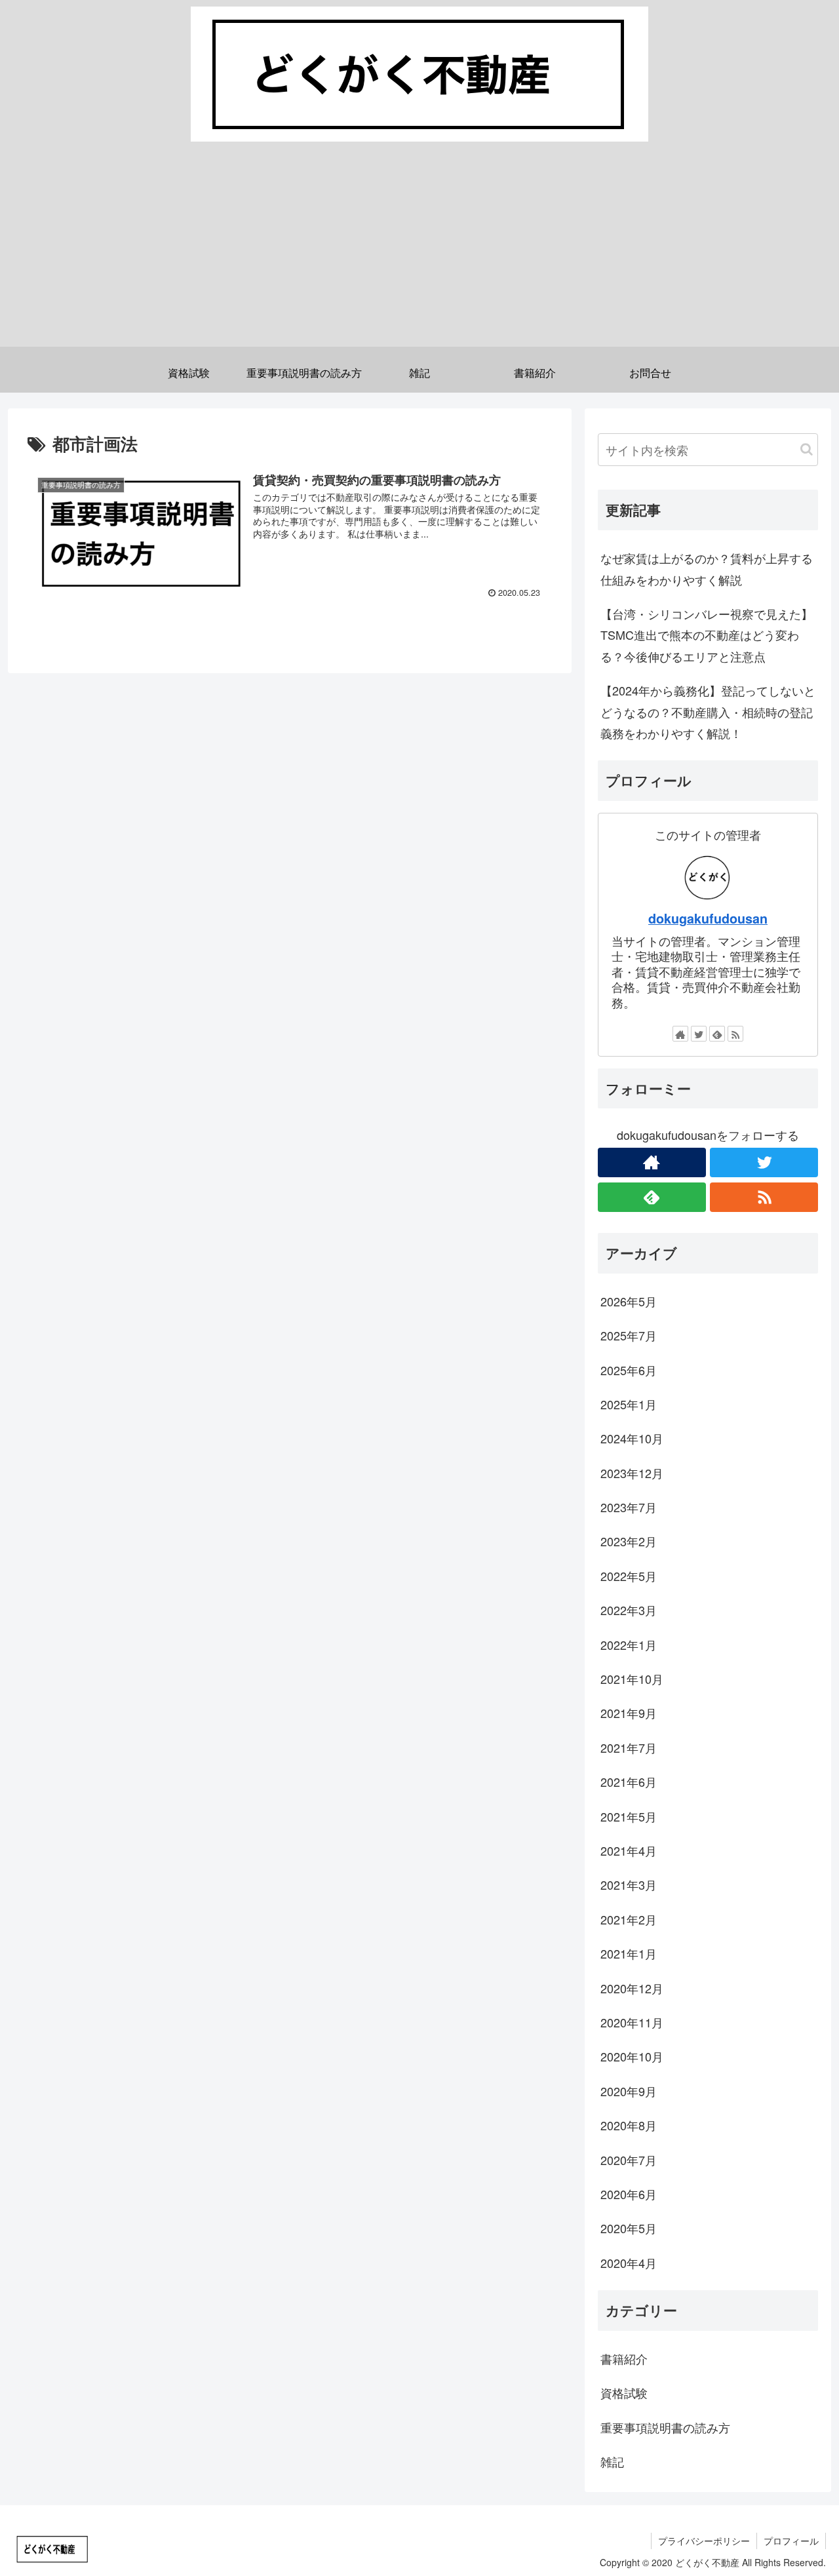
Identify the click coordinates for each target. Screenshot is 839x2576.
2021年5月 (629, 1816)
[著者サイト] (680, 1034)
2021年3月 (629, 1884)
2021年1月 (629, 1953)
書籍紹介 (624, 2358)
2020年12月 (632, 1988)
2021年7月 (629, 1747)
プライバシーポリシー (704, 2541)
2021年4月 (629, 1850)
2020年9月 (629, 2091)
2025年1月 (629, 1404)
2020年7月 (629, 2160)
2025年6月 (629, 1370)
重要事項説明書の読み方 (665, 2427)
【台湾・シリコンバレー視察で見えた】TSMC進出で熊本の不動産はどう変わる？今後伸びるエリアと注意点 (707, 635)
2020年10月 (632, 2056)
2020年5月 (629, 2228)
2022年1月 (629, 1645)
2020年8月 (629, 2125)
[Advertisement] (419, 255)
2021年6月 (629, 1782)
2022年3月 (629, 1610)
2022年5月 (629, 1576)
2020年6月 (629, 2194)
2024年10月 (632, 1438)
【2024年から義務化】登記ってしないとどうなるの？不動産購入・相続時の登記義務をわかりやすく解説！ (708, 712)
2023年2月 (629, 1541)
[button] (807, 449)
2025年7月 (629, 1335)
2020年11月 (632, 2022)
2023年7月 (629, 1507)
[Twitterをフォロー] (699, 1034)
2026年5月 (629, 1301)
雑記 (612, 2461)
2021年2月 (629, 1919)
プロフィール (791, 2541)
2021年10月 (632, 1679)
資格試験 (624, 2392)
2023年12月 (632, 1473)
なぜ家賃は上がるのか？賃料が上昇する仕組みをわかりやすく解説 (707, 568)
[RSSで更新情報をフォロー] (735, 1034)
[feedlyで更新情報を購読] (717, 1034)
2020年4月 (629, 2263)
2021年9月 (629, 1713)
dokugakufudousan (708, 918)
